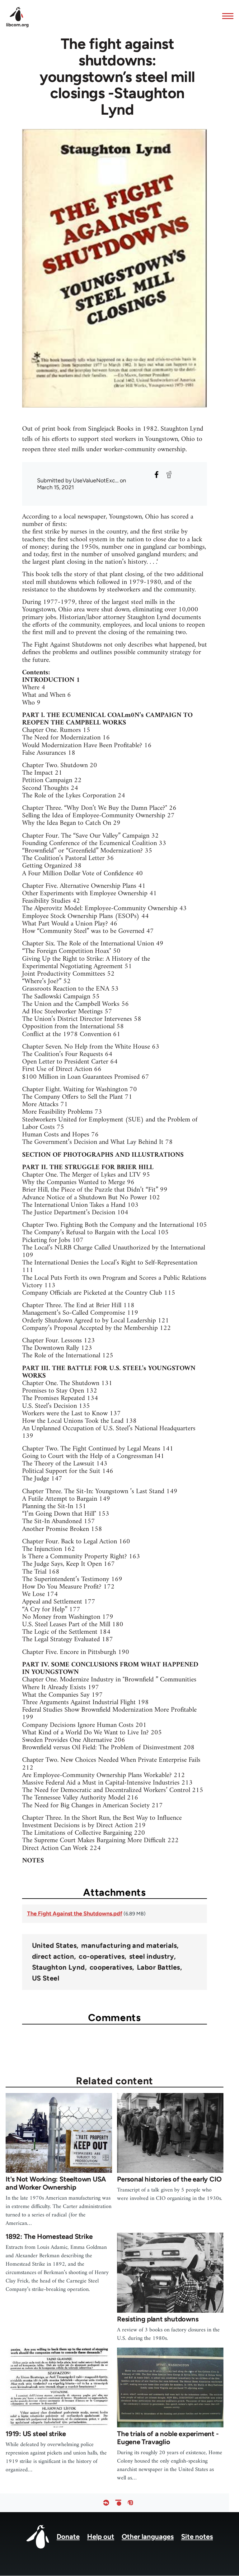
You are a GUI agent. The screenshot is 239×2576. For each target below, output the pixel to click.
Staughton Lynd (59, 1967)
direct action (53, 1957)
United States (54, 1946)
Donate (68, 2537)
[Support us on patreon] (118, 2503)
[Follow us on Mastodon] (130, 2503)
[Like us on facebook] (106, 2503)
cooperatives (111, 1967)
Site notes (197, 2537)
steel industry (152, 1957)
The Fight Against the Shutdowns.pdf (75, 1914)
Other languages (148, 2537)
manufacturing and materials (129, 1946)
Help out (101, 2537)
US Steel (46, 1978)
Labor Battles (159, 1967)
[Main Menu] (226, 16)
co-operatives (102, 1957)
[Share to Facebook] (157, 475)
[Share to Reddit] (169, 475)
